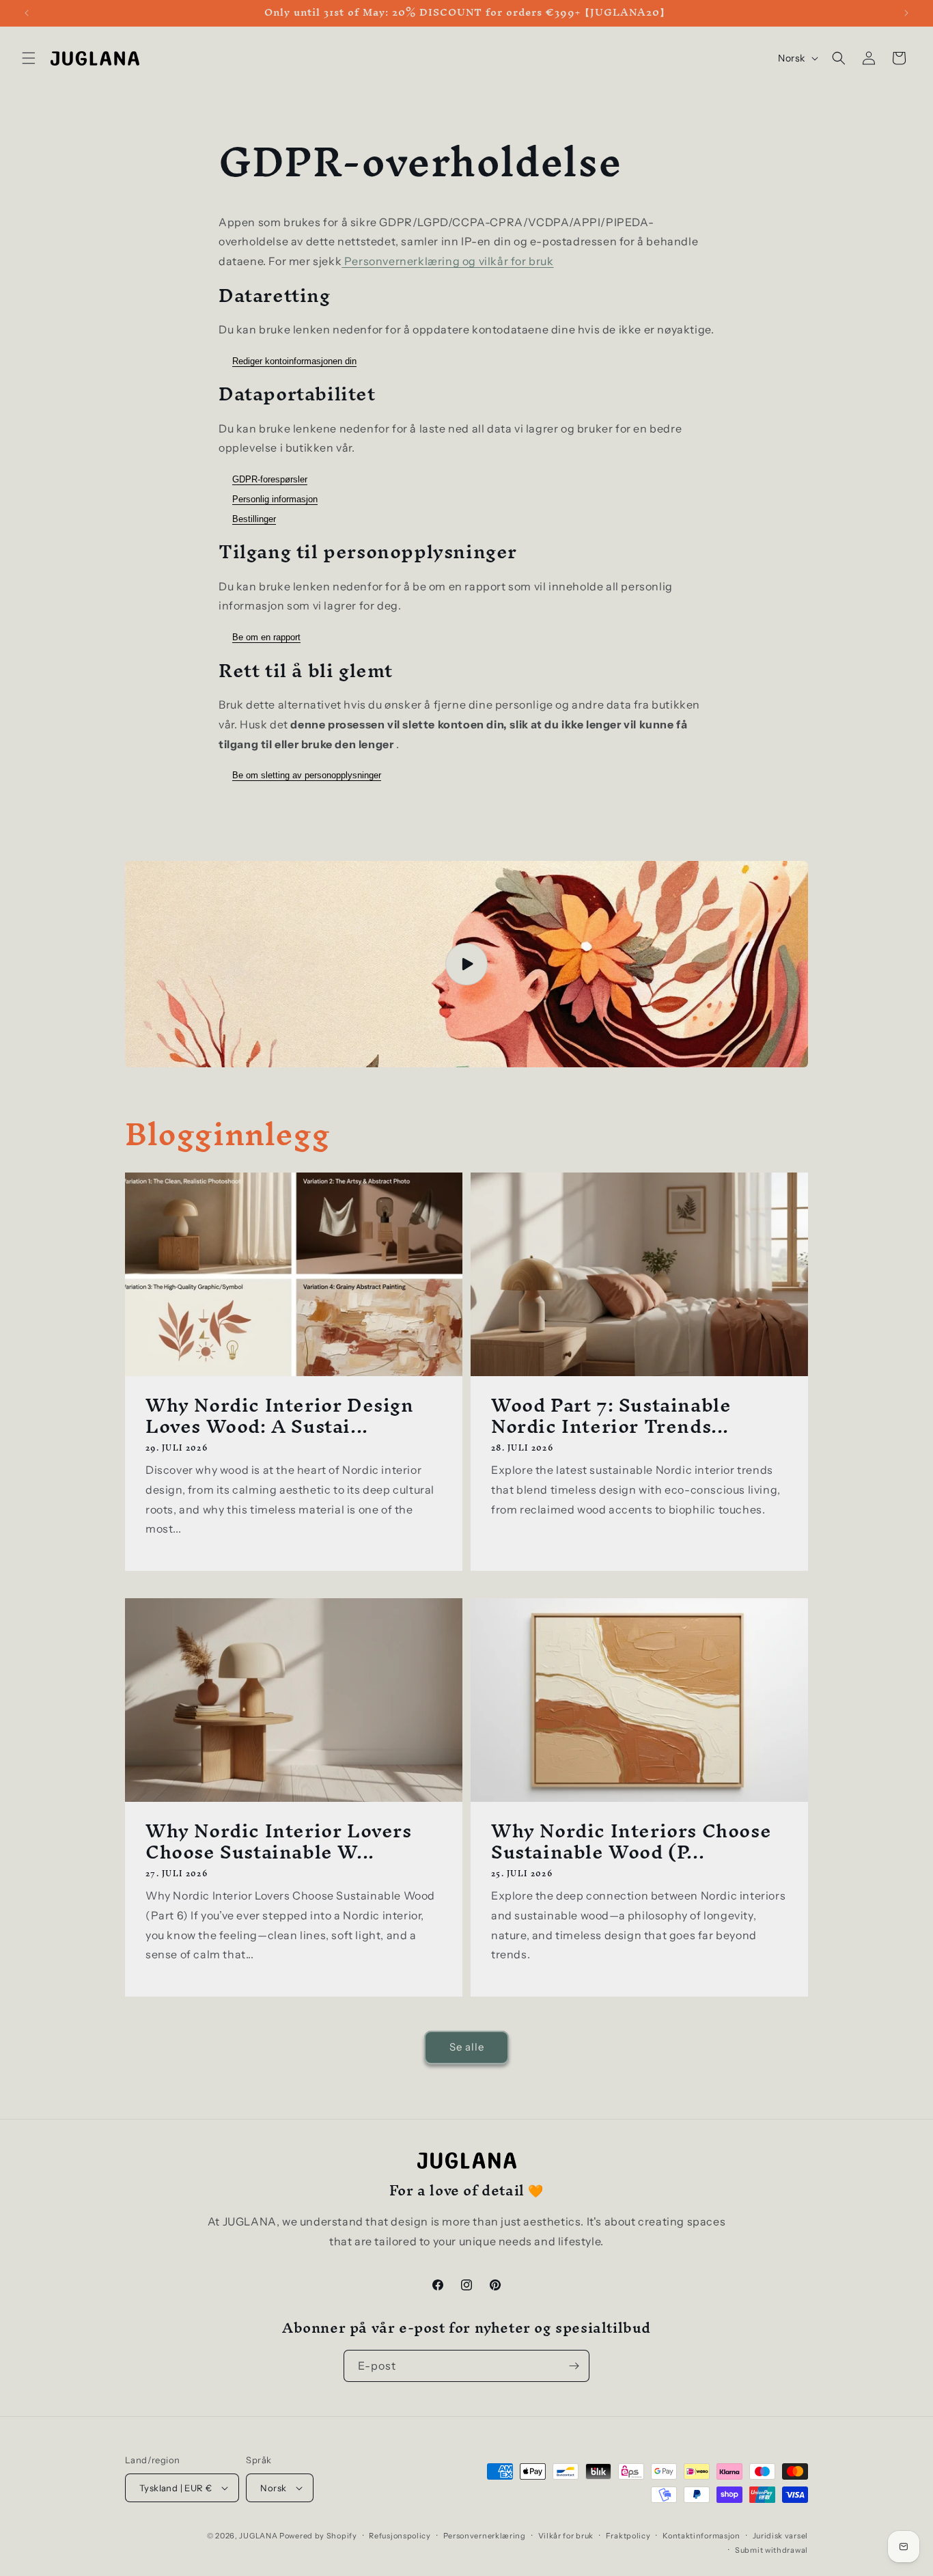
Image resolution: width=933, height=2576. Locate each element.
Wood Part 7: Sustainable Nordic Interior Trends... (611, 1415)
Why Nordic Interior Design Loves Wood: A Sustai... (280, 1415)
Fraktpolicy (628, 2536)
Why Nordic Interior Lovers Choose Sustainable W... (279, 1841)
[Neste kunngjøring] (906, 13)
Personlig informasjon (275, 499)
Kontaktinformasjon (701, 2536)
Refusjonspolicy (400, 2536)
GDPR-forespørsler (270, 479)
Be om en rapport (266, 637)
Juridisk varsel (781, 2536)
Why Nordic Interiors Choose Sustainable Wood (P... (631, 1841)
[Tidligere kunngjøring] (27, 13)
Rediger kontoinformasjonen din (294, 361)
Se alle (467, 2047)
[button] (29, 58)
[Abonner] (574, 2366)
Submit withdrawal (771, 2550)
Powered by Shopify (318, 2536)
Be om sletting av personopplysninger (307, 775)
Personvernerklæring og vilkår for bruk (447, 261)
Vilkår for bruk (566, 2536)
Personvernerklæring (485, 2536)
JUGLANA (258, 2536)
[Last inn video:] (466, 964)
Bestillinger (254, 519)
